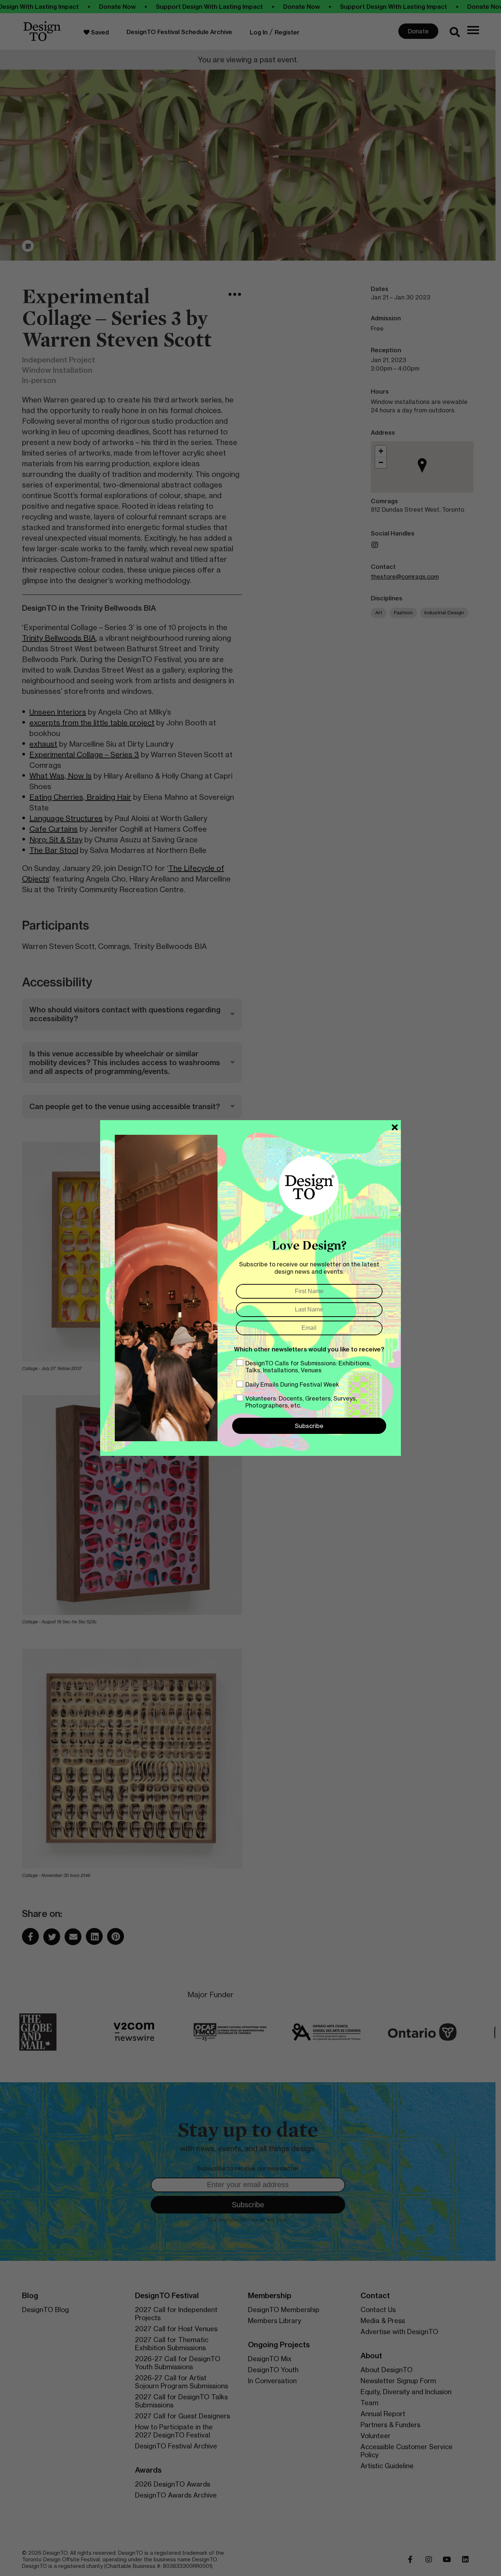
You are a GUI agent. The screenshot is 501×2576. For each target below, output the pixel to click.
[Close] (395, 1127)
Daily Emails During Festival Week (292, 1384)
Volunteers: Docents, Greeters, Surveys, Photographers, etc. (301, 1402)
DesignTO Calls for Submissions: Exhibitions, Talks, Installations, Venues (308, 1367)
